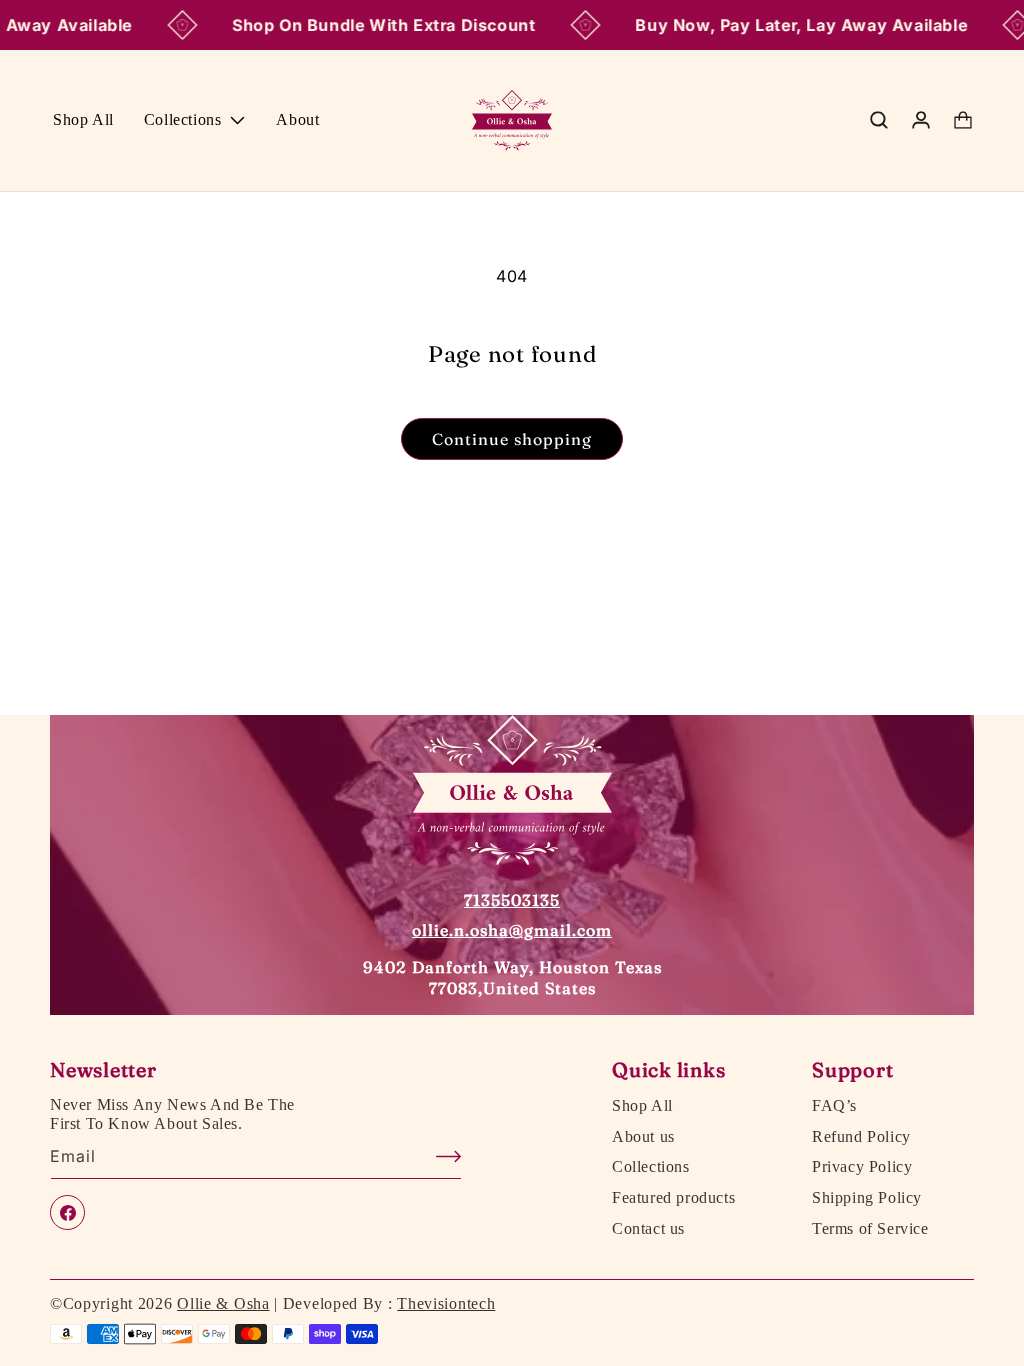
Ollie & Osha (223, 1303)
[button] (195, 120)
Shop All (642, 1106)
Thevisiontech (446, 1303)
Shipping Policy (867, 1198)
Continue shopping (512, 439)
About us (643, 1137)
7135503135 (512, 900)
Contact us (648, 1229)
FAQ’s (834, 1106)
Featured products (673, 1198)
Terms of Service (870, 1229)
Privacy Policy (862, 1167)
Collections (651, 1167)
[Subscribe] (439, 1156)
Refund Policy (861, 1137)
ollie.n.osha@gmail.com (512, 930)
